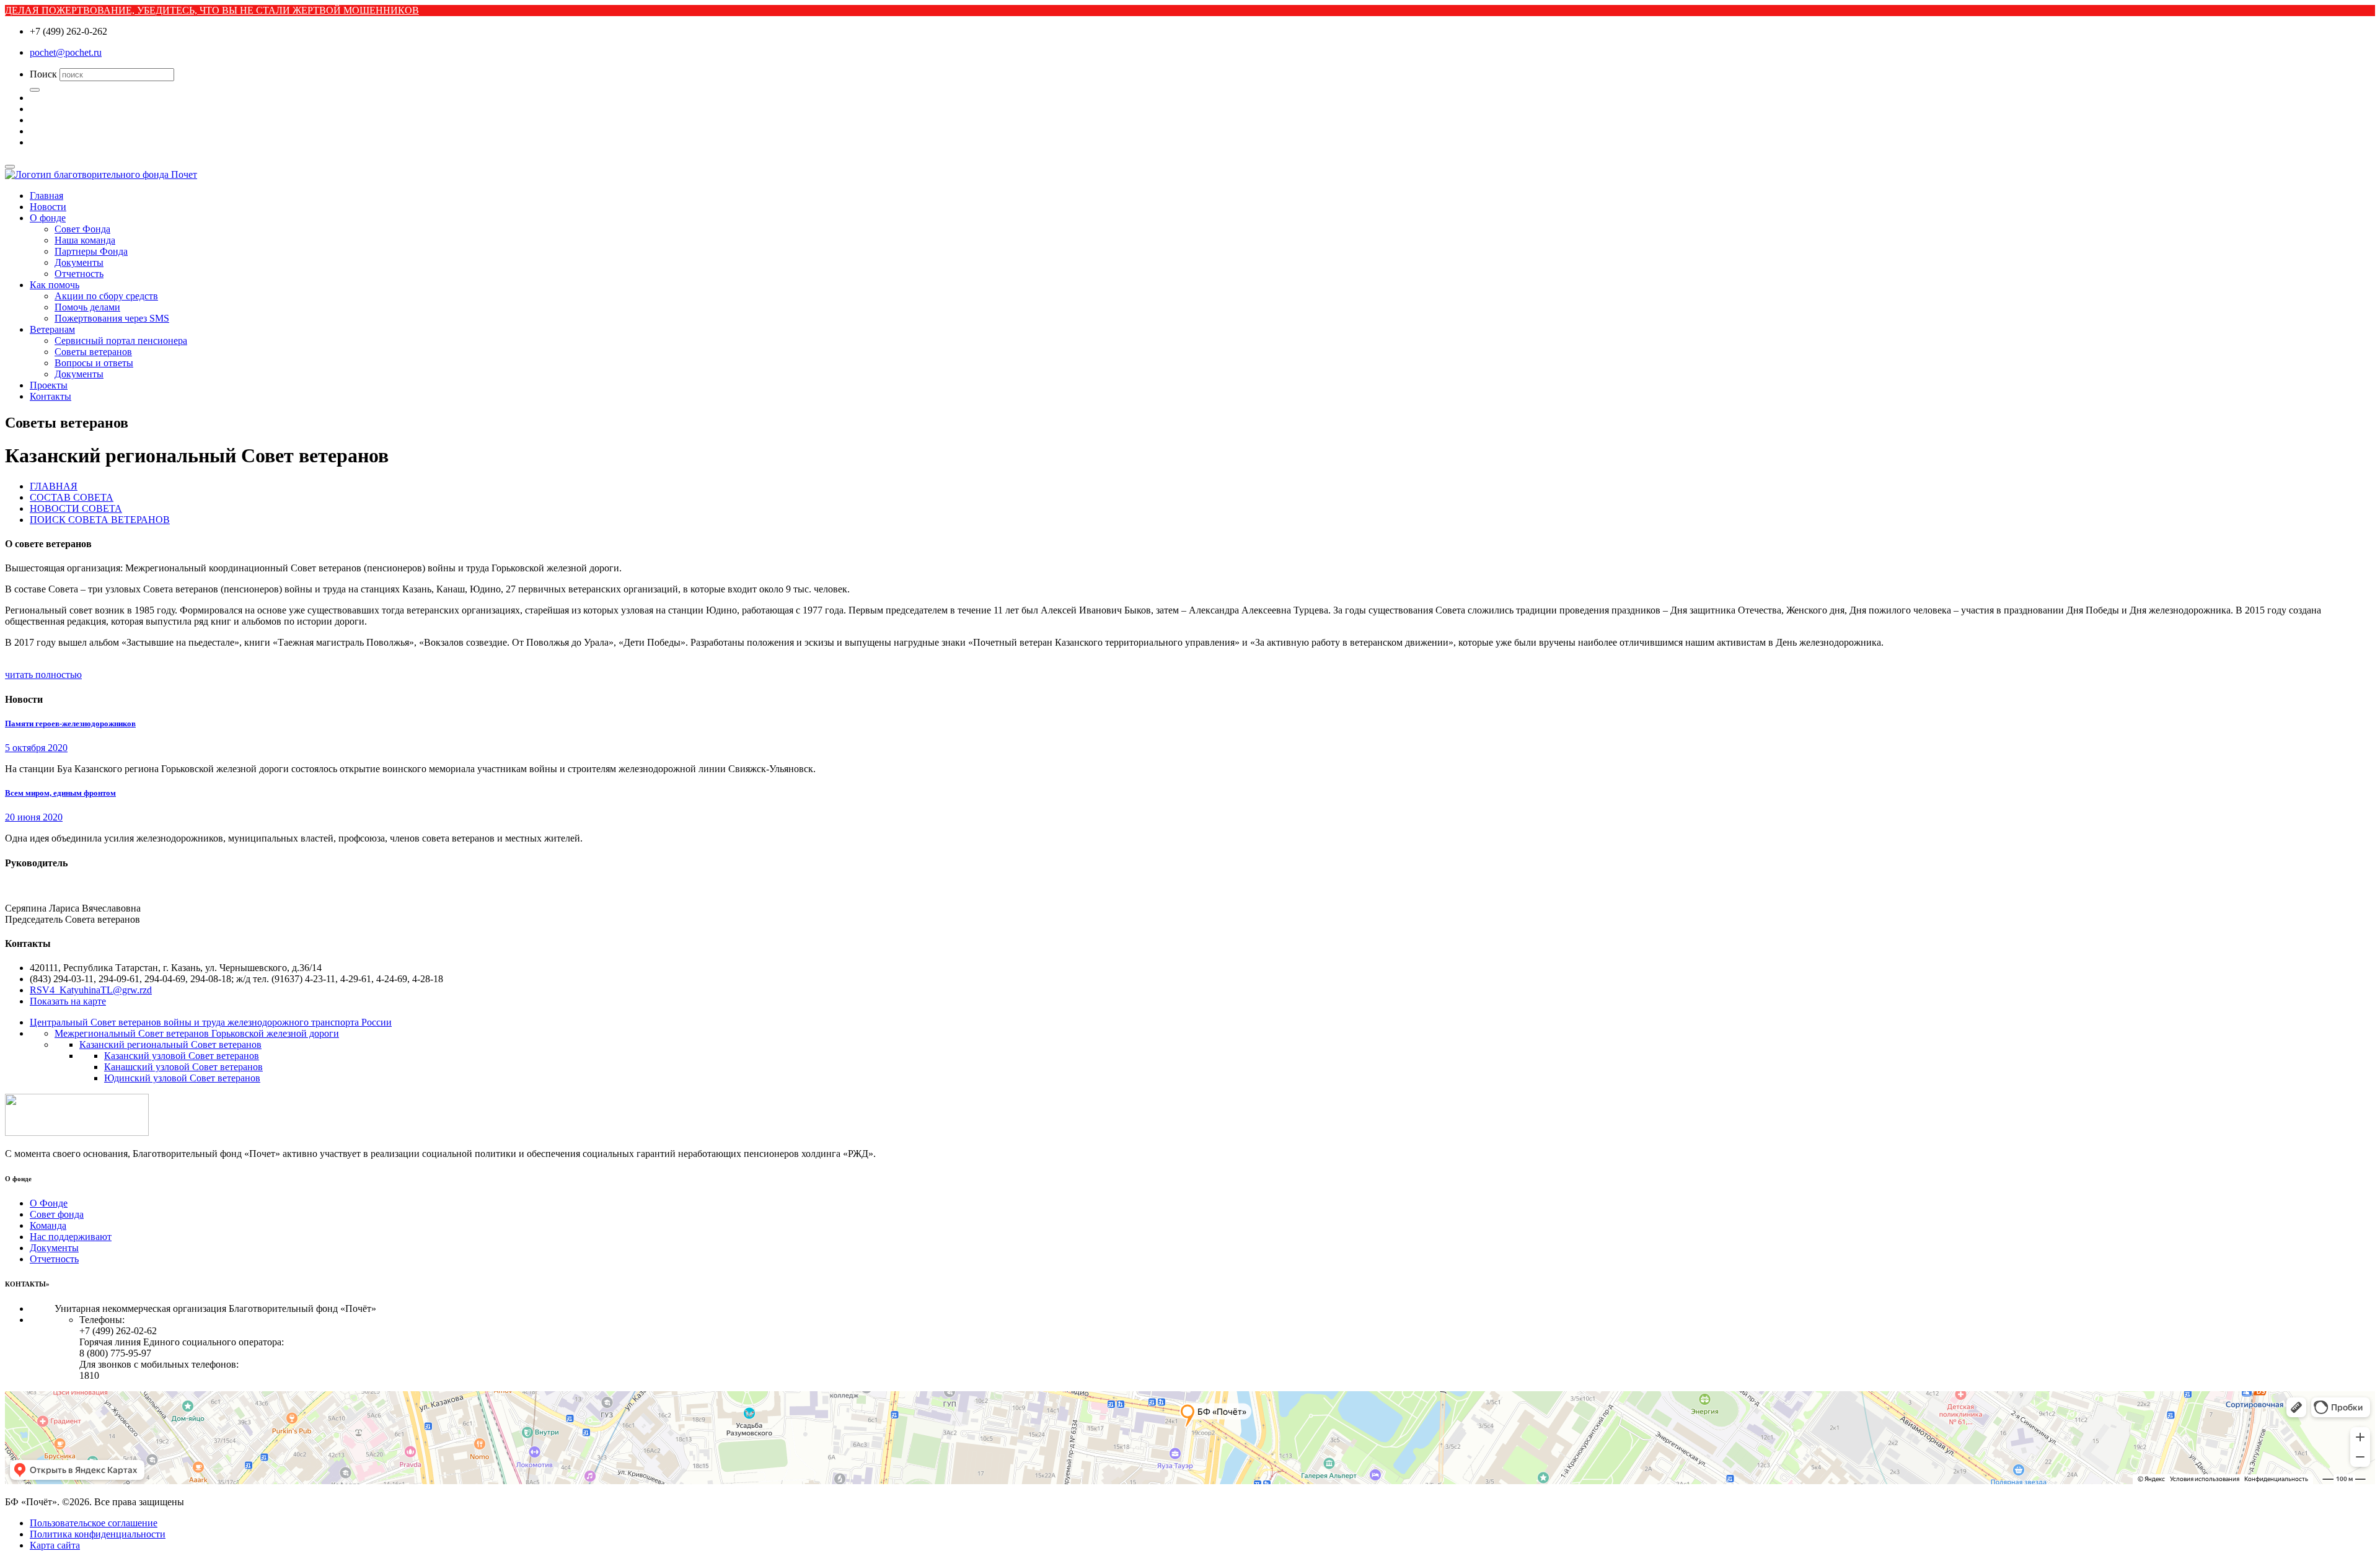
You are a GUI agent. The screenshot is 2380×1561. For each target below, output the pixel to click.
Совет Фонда (82, 229)
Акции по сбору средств (106, 296)
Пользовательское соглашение (94, 1523)
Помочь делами (87, 307)
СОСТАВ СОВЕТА (72, 497)
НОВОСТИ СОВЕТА (76, 508)
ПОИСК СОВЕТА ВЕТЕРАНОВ (100, 520)
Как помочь (55, 285)
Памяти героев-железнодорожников (70, 723)
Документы (79, 262)
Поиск (43, 74)
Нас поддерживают (71, 1237)
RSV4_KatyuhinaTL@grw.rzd (91, 990)
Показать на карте (68, 1001)
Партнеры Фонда (91, 251)
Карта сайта (55, 1545)
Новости (48, 207)
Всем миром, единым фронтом (60, 793)
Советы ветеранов (93, 352)
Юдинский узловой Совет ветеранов (182, 1078)
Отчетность (79, 274)
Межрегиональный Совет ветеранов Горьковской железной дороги (197, 1033)
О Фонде (49, 1203)
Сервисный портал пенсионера (121, 341)
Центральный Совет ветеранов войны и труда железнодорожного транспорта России (211, 1022)
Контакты (51, 396)
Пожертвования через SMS (112, 318)
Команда (48, 1225)
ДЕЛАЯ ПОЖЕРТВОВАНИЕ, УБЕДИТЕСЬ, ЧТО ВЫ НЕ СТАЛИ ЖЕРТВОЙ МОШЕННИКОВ (212, 10)
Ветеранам (52, 329)
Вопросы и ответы (94, 363)
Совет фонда (57, 1214)
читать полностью (43, 675)
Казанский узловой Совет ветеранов (182, 1056)
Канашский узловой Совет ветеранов (183, 1067)
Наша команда (85, 240)
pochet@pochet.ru (66, 52)
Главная (46, 196)
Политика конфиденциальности (98, 1534)
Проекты (49, 385)
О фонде (48, 218)
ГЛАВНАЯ (54, 486)
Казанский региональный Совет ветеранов (170, 1044)
